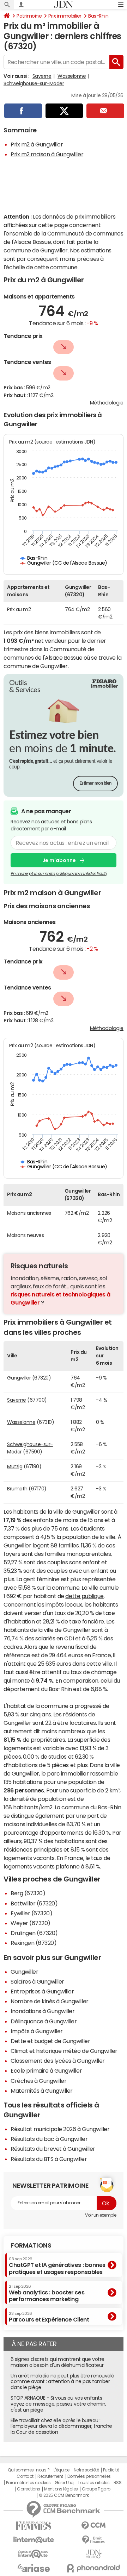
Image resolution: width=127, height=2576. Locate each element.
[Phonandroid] (93, 2568)
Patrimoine (29, 16)
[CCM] (93, 2526)
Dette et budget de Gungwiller (50, 2041)
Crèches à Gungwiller (38, 2081)
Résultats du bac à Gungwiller (49, 2139)
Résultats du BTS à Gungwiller (49, 2159)
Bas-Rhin (98, 16)
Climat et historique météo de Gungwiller (64, 2051)
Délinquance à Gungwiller (44, 2021)
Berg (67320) (28, 1893)
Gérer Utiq (64, 2483)
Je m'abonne (59, 860)
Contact (25, 2476)
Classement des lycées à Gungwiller (58, 2061)
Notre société (86, 2470)
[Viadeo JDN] (93, 2554)
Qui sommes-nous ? (29, 2470)
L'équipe (62, 2470)
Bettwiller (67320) (34, 1903)
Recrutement (50, 2476)
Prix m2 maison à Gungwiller (47, 154)
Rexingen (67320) (34, 1943)
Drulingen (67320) (34, 1933)
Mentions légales (61, 2489)
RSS (118, 2483)
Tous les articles (93, 2483)
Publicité (111, 2470)
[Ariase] (34, 2568)
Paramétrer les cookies (28, 2483)
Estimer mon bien (95, 783)
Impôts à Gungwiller (37, 2031)
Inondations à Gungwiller (43, 2011)
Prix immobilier (65, 16)
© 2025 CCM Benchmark (64, 2495)
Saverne (42, 76)
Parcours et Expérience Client (49, 2317)
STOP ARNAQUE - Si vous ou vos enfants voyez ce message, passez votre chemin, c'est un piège (58, 2404)
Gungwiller (24, 1972)
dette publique (84, 1596)
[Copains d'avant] (34, 2554)
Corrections (29, 2489)
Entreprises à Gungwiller (42, 1991)
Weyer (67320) (31, 1923)
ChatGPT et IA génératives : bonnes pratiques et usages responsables (57, 2266)
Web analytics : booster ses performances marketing (47, 2293)
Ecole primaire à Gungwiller (46, 2071)
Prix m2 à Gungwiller (37, 144)
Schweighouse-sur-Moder (34, 83)
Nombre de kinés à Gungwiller (50, 2001)
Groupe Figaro (96, 2489)
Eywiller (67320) (31, 1913)
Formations (31, 2245)
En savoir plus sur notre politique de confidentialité (59, 874)
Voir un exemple (101, 2215)
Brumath (17, 1489)
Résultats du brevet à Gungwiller (53, 2149)
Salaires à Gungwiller (37, 1981)
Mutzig (15, 1466)
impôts (55, 1604)
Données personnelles (89, 2476)
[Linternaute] (34, 2540)
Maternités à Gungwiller (42, 2091)
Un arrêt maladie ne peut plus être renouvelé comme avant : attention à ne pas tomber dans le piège (62, 2382)
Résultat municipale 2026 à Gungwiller (60, 2129)
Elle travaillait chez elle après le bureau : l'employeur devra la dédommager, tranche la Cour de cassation (61, 2426)
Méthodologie (107, 403)
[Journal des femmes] (34, 2526)
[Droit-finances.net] (93, 2540)
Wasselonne (72, 76)
